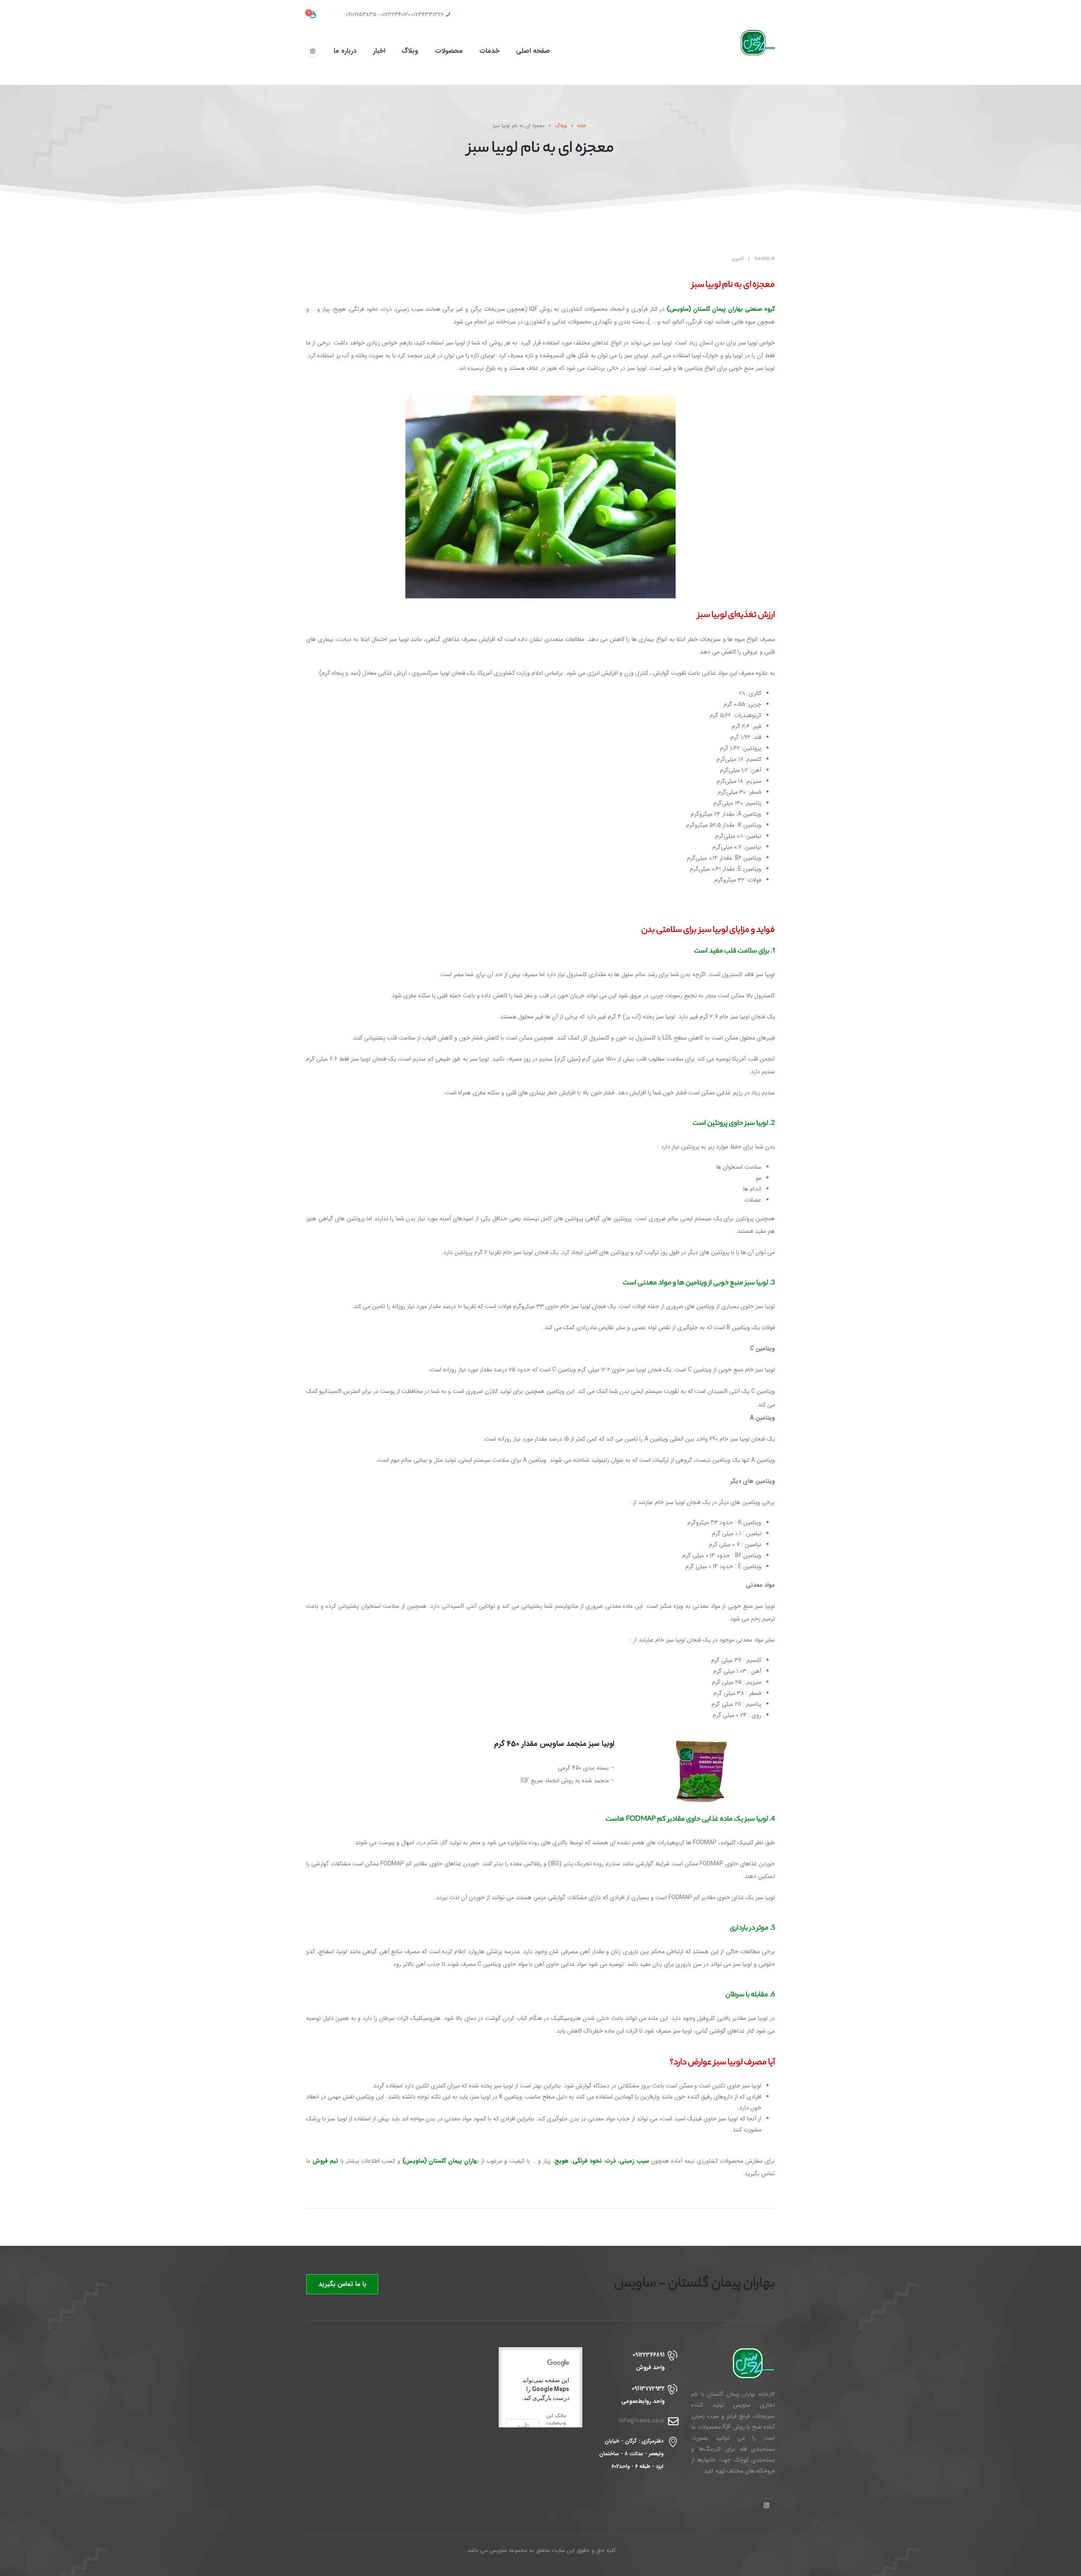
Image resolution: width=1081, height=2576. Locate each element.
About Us (519, 15)
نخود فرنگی (587, 2161)
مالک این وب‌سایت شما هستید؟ (556, 2427)
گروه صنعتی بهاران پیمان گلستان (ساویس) (721, 309)
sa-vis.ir (765, 259)
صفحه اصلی (533, 51)
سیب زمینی (634, 2161)
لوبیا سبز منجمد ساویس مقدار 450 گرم (554, 1744)
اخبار (379, 51)
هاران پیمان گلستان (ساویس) (440, 2161)
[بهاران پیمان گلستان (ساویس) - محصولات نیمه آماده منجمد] (750, 43)
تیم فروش (325, 2161)
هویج (562, 2161)
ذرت (611, 2161)
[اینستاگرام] (312, 51)
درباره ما (345, 51)
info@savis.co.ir (642, 2421)
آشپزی (738, 259)
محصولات (449, 51)
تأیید (523, 2427)
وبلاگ (410, 51)
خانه (582, 126)
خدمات (489, 51)
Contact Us (481, 15)
